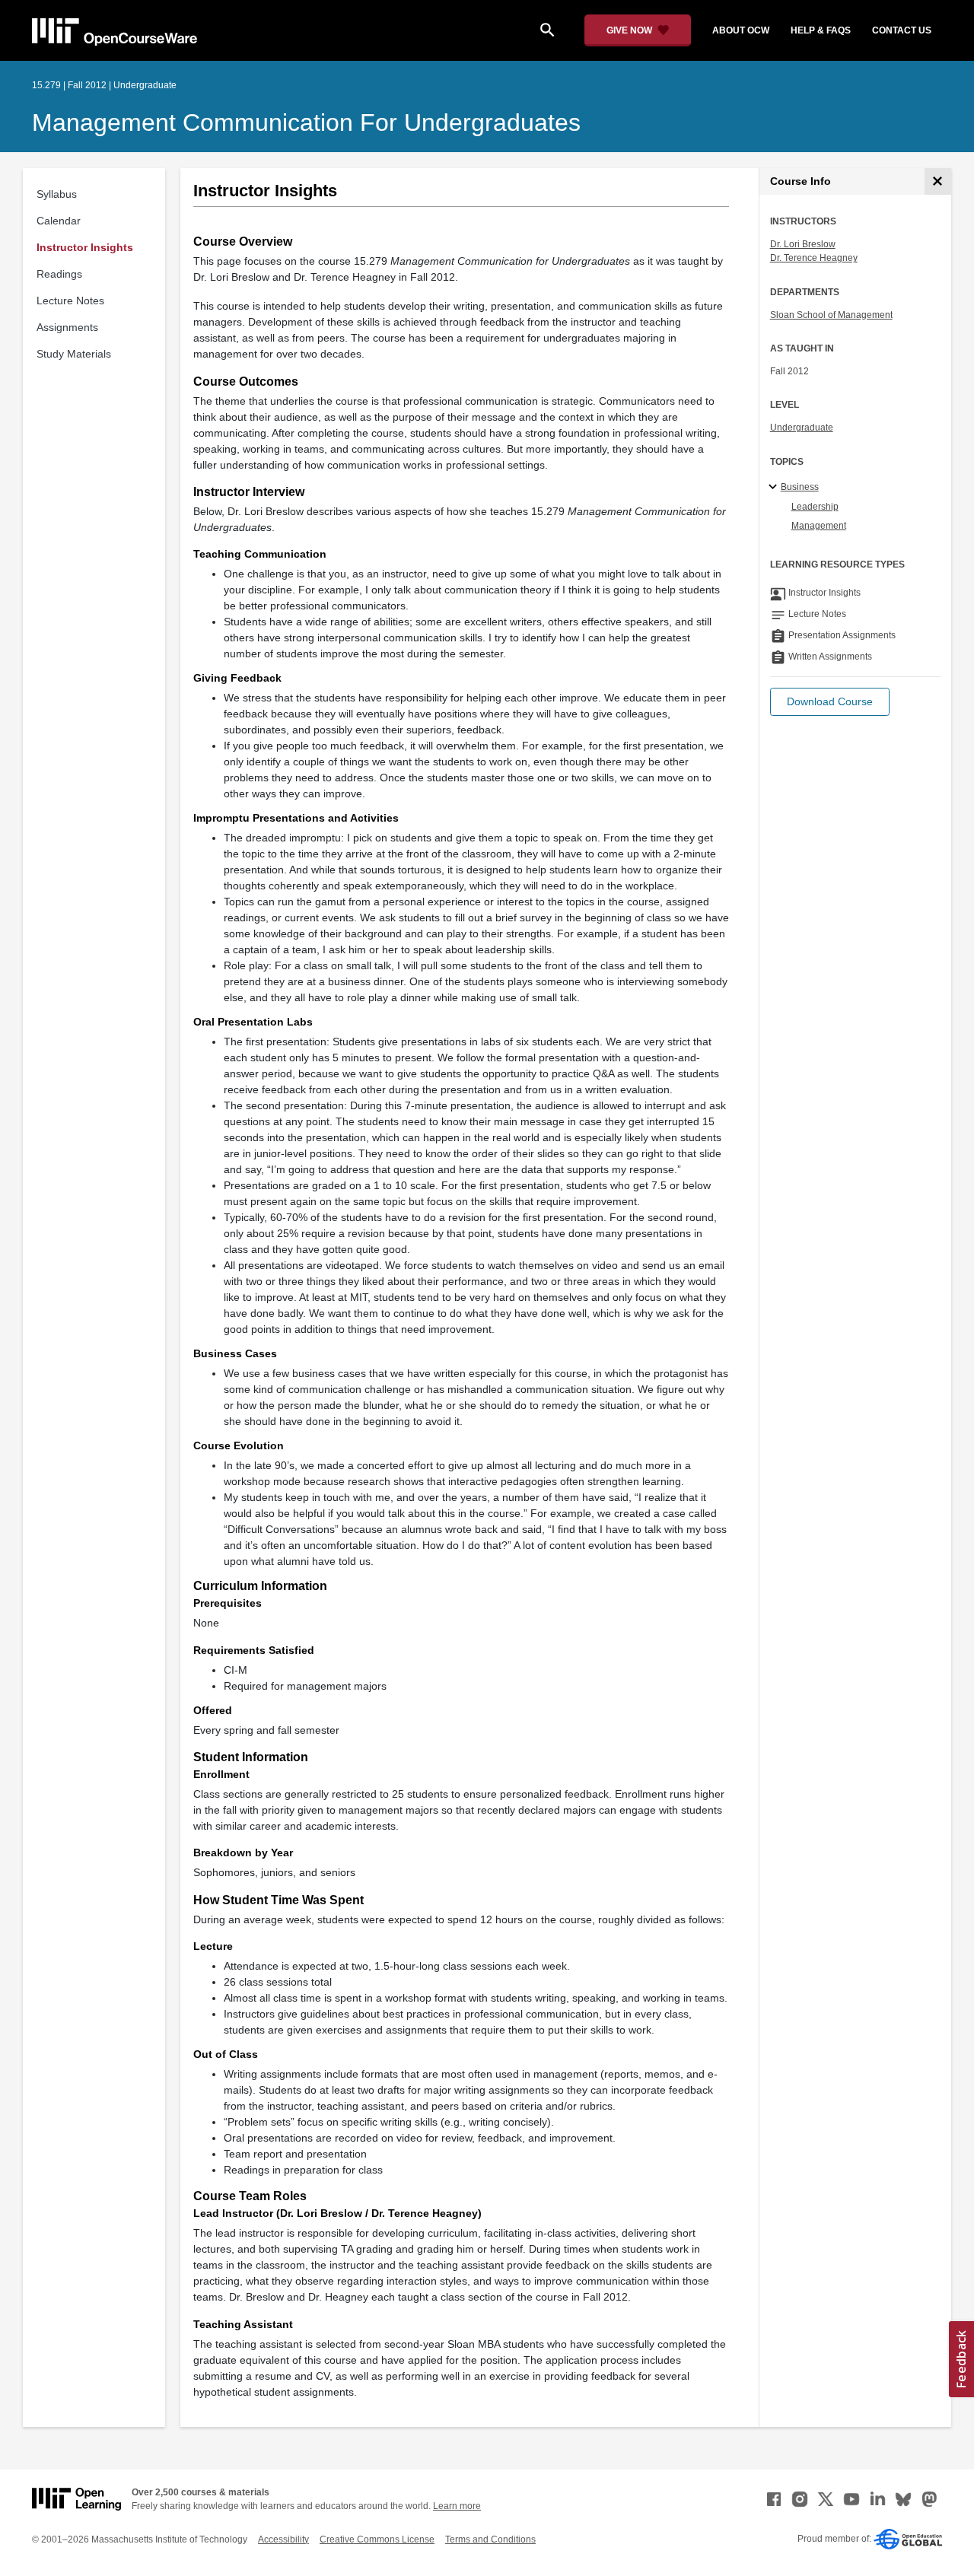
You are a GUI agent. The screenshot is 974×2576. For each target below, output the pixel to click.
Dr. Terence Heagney (814, 258)
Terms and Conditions (490, 2539)
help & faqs (821, 30)
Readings (59, 274)
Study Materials (74, 354)
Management (819, 526)
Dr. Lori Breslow (803, 244)
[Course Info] (938, 181)
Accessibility (283, 2539)
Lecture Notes (70, 301)
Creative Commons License (377, 2539)
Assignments (67, 327)
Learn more (457, 2506)
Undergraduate (802, 428)
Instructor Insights (85, 247)
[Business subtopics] (775, 488)
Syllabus (57, 194)
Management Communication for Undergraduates (306, 122)
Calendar (59, 221)
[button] (830, 702)
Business (800, 487)
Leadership (815, 507)
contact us (902, 30)
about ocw (741, 30)
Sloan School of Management (831, 315)
